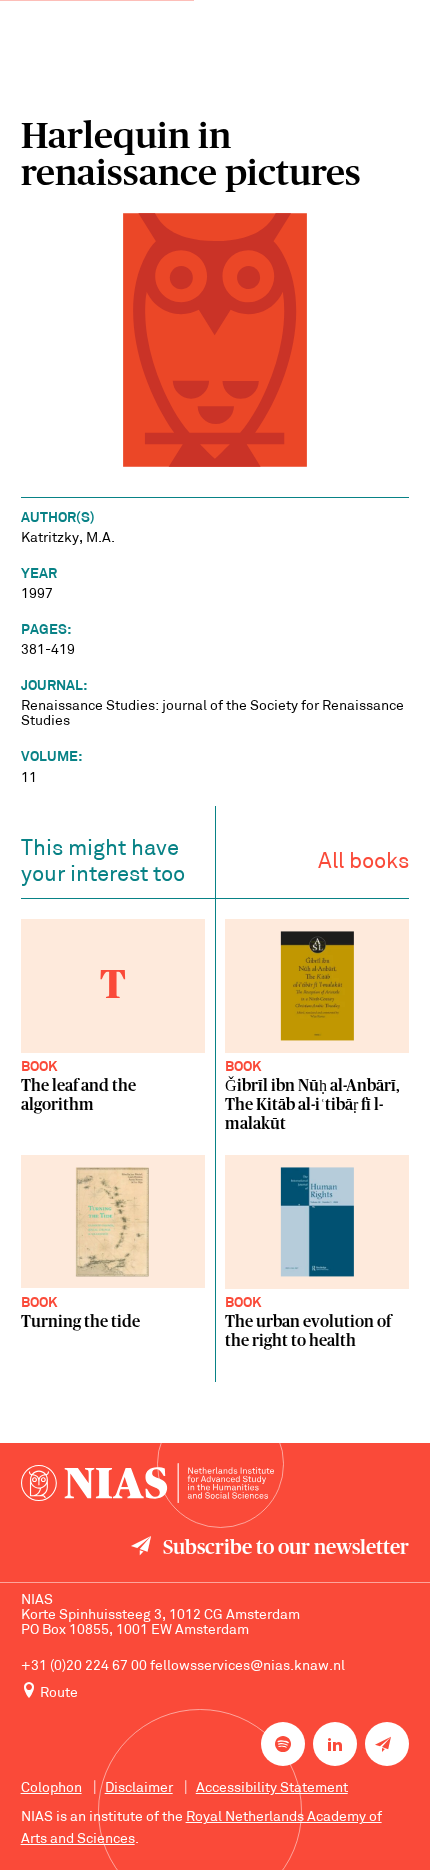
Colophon (51, 1788)
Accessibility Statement (272, 1788)
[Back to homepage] (147, 1483)
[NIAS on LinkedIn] (335, 1744)
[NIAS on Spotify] (283, 1744)
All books (363, 862)
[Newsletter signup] (387, 1744)
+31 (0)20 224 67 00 (84, 1666)
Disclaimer (139, 1788)
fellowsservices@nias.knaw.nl (247, 1666)
